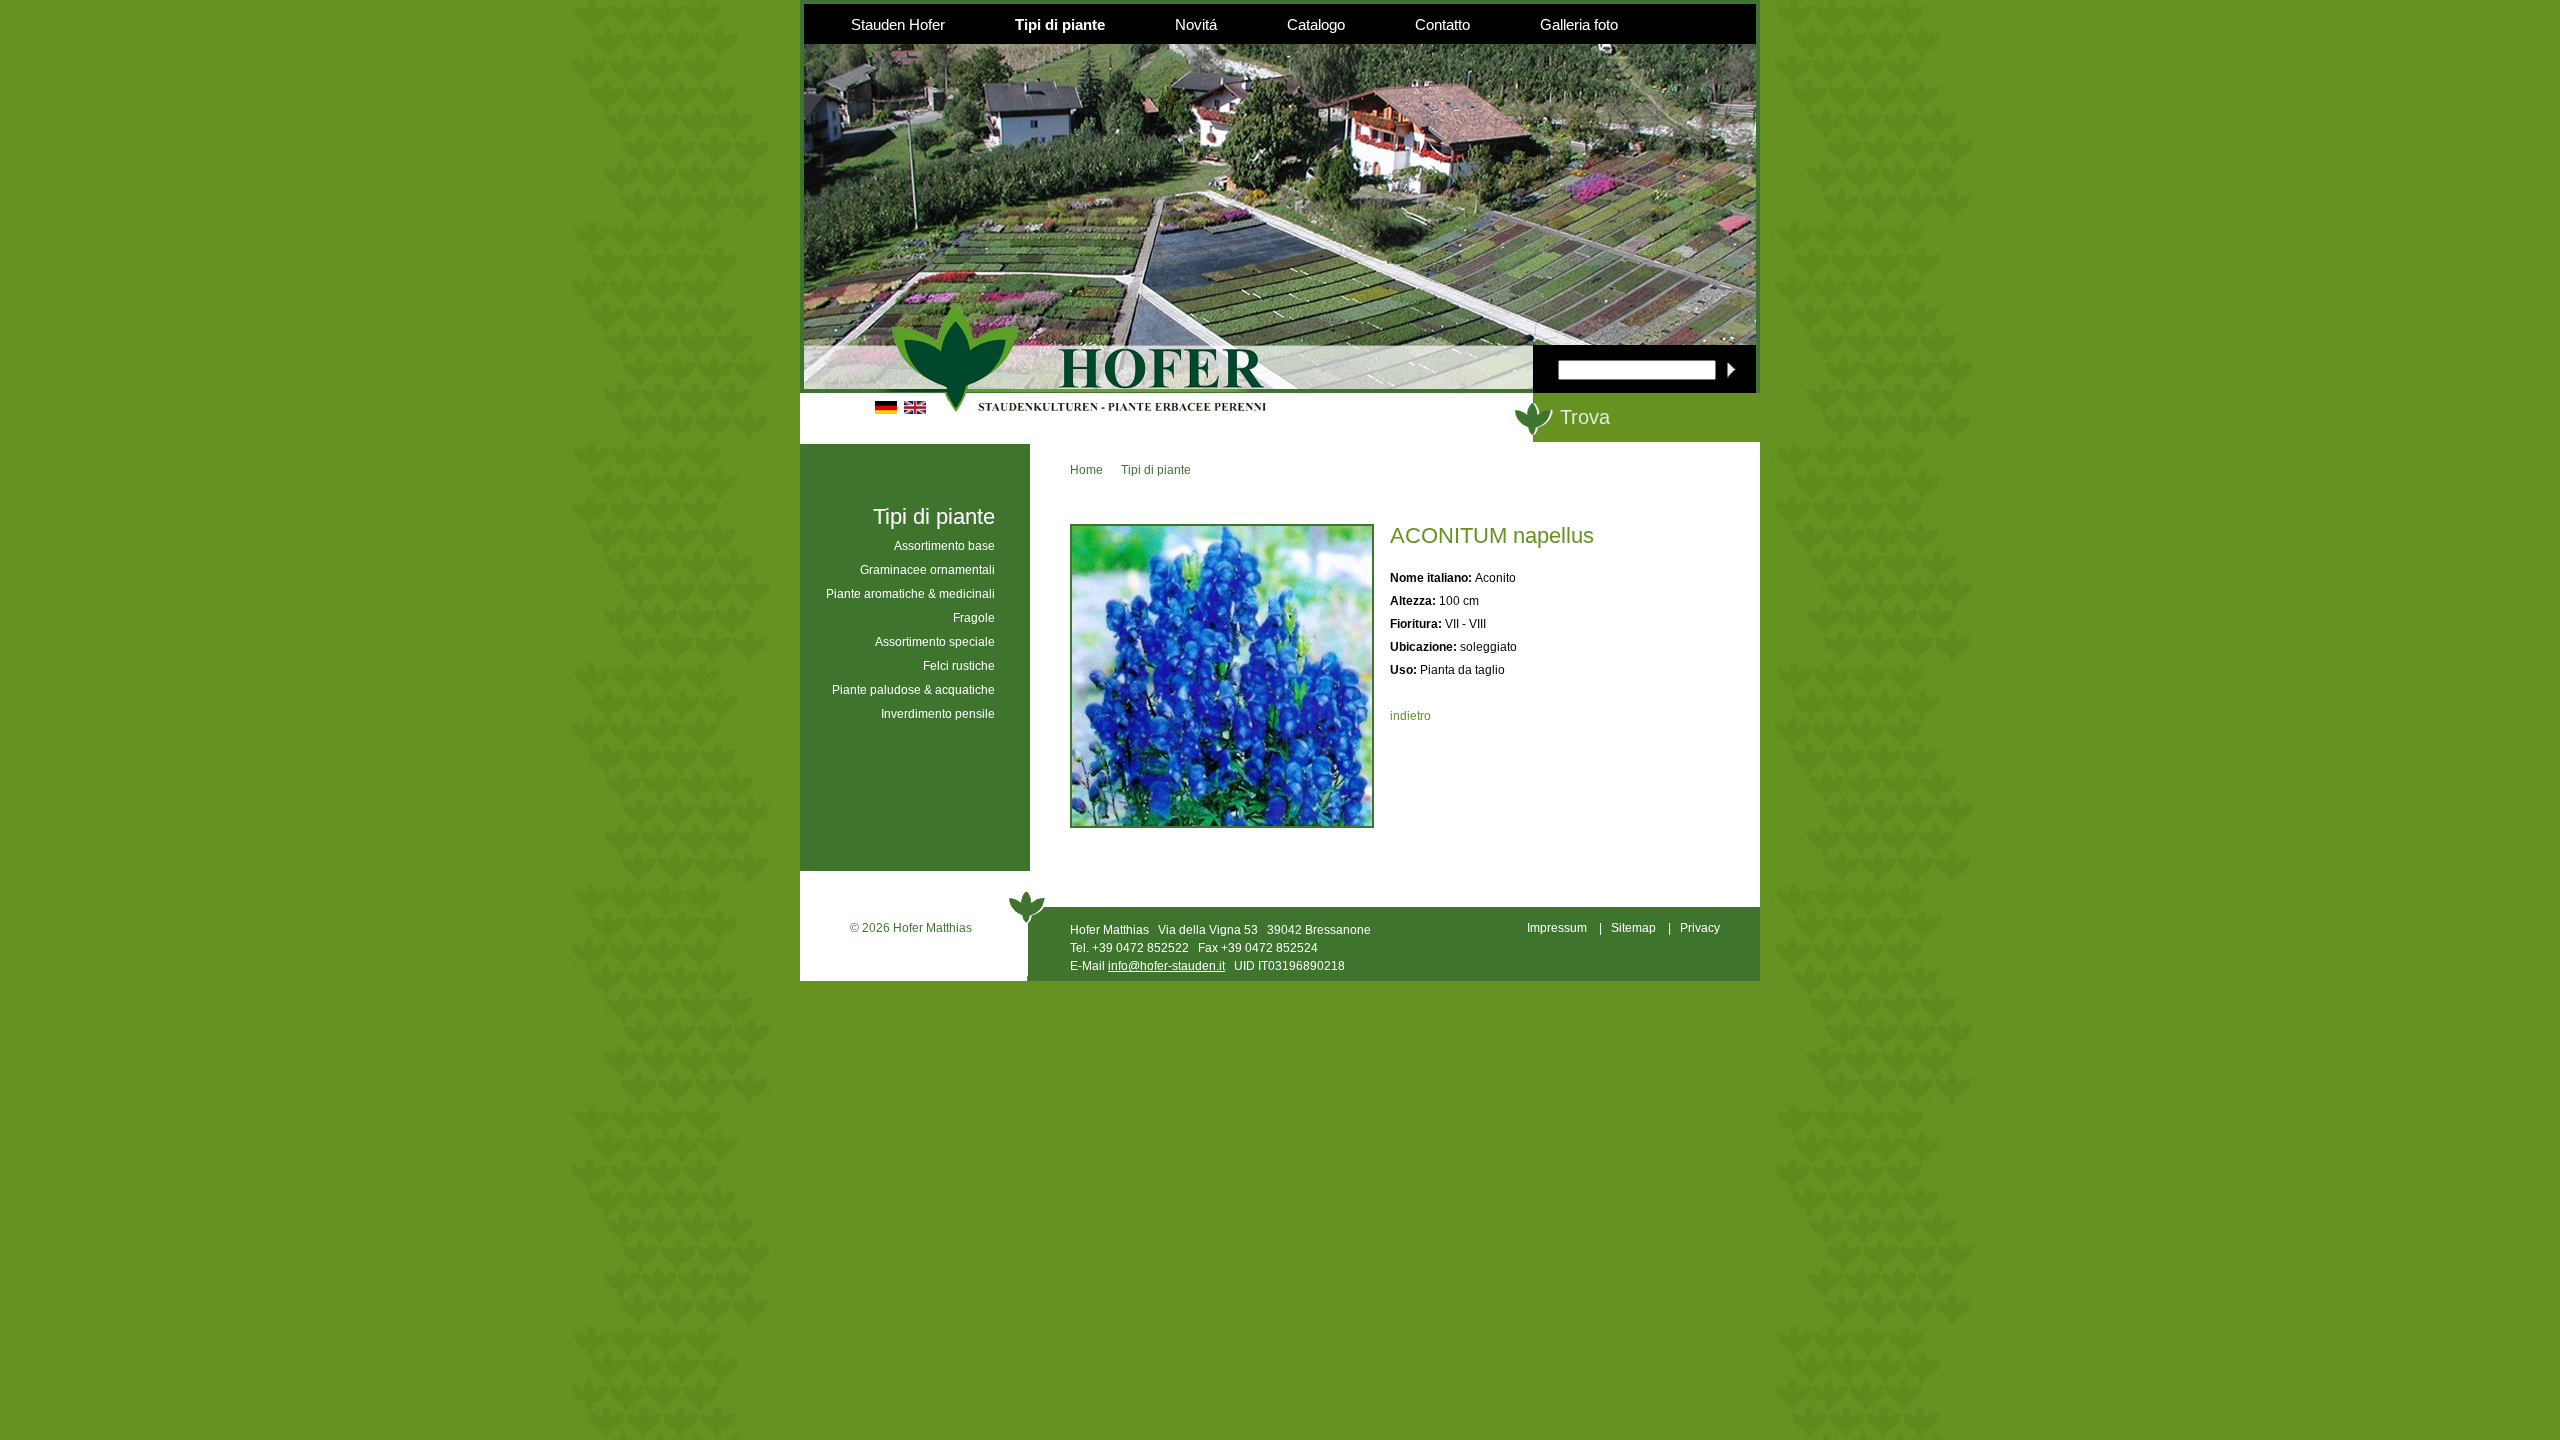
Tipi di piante (1060, 24)
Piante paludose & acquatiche (913, 690)
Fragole (974, 618)
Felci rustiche (959, 666)
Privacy (1700, 928)
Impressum (1557, 928)
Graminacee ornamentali (927, 570)
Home (1086, 470)
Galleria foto (1579, 24)
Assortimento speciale (935, 642)
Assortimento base (944, 546)
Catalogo (1316, 24)
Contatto (1442, 24)
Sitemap (1633, 928)
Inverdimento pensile (938, 714)
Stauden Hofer (898, 24)
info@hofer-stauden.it (1166, 966)
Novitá (1196, 24)
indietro (1410, 716)
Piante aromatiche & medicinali (910, 594)
